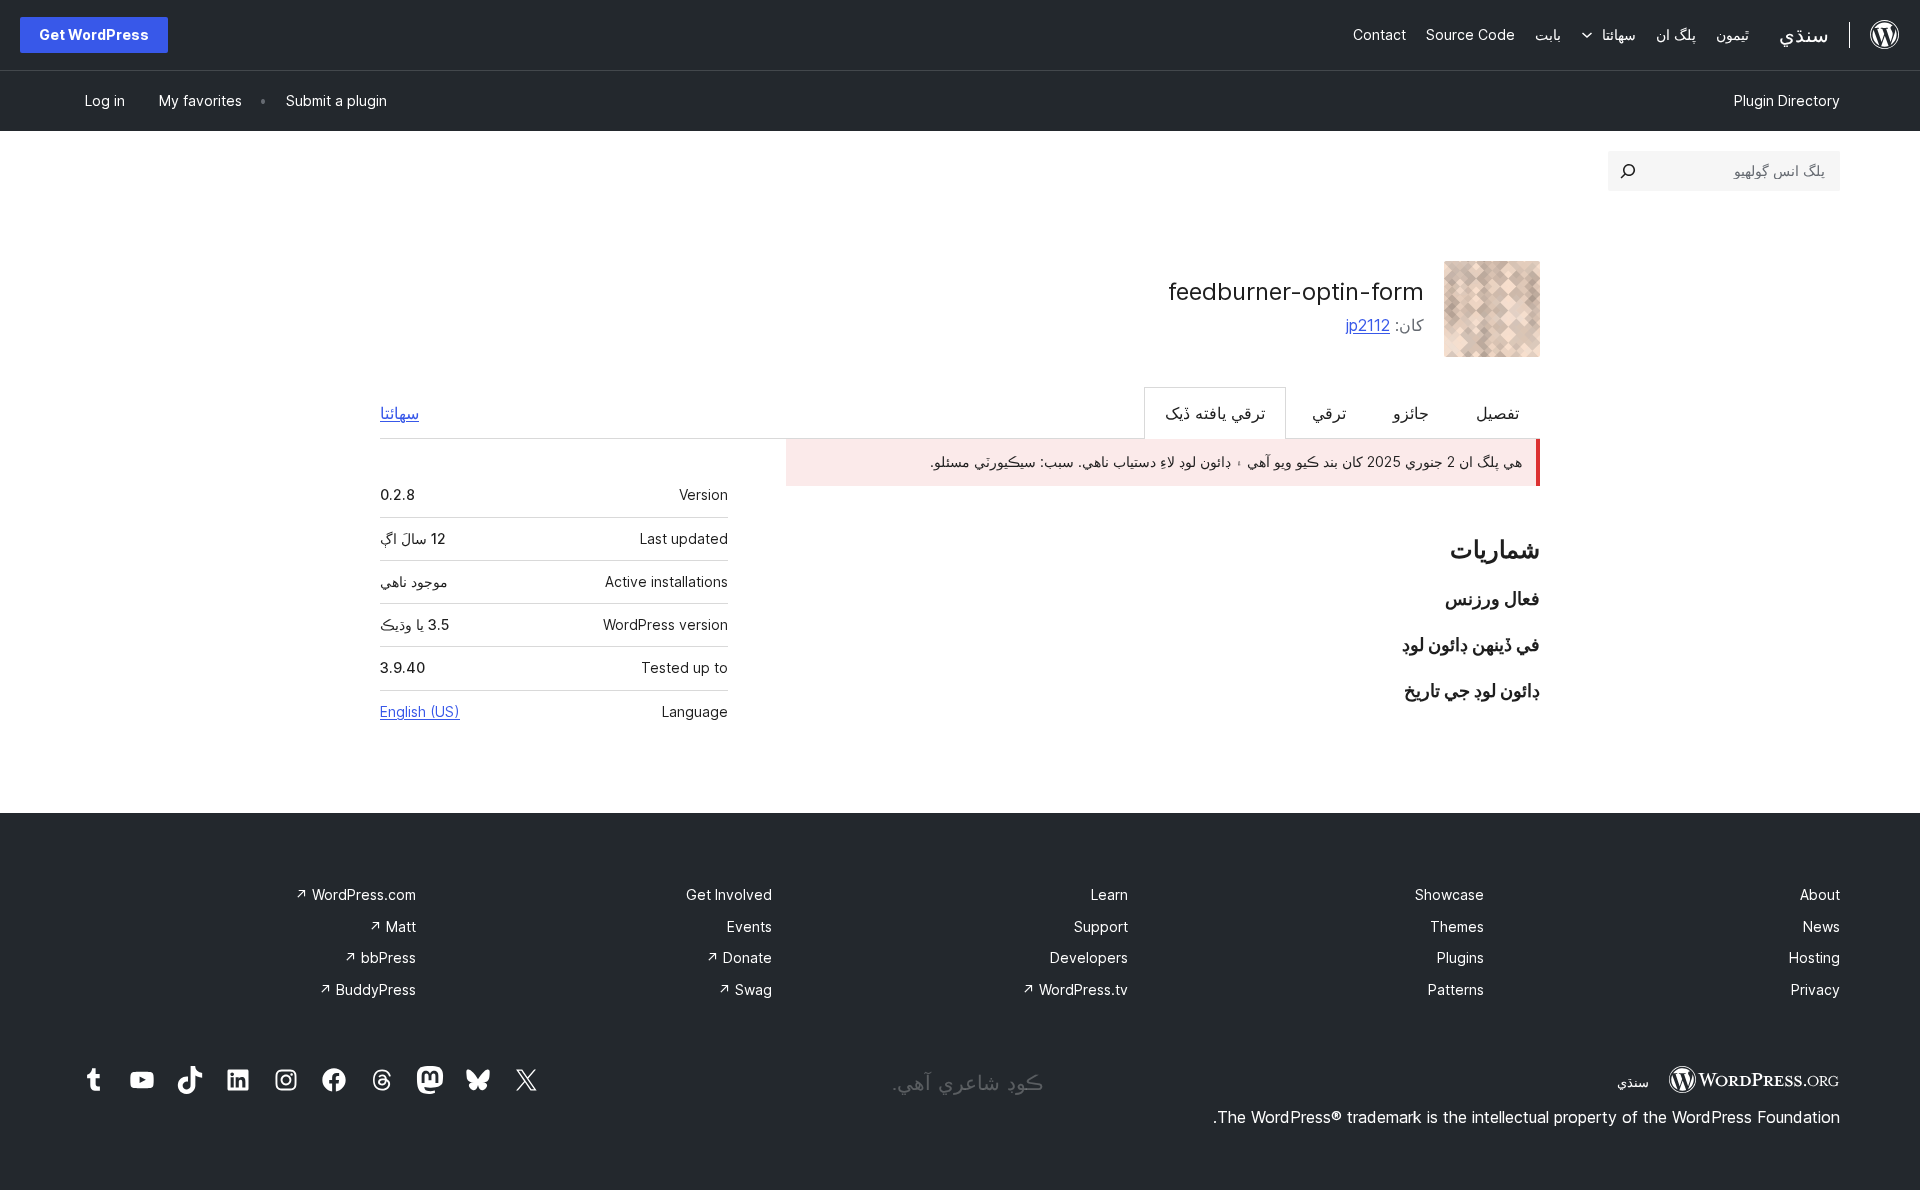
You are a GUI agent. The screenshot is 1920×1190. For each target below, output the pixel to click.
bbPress (380, 957)
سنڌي (1633, 1082)
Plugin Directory (1787, 100)
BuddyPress (367, 989)
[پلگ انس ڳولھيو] (1628, 171)
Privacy (1815, 989)
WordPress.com (355, 894)
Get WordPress (94, 34)
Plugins (1460, 957)
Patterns (1456, 989)
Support (1101, 926)
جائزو (1411, 413)
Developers (1089, 957)
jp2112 (1368, 325)
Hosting (1814, 957)
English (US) (420, 711)
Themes (1457, 926)
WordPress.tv (1075, 989)
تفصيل (1497, 413)
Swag (745, 989)
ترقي (1329, 413)
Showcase (1449, 894)
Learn (1109, 894)
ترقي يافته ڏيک (1215, 413)
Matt (392, 926)
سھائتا (399, 413)
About (1820, 894)
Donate (739, 957)
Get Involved (729, 894)
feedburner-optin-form (1296, 291)
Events (749, 926)
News (1821, 926)
